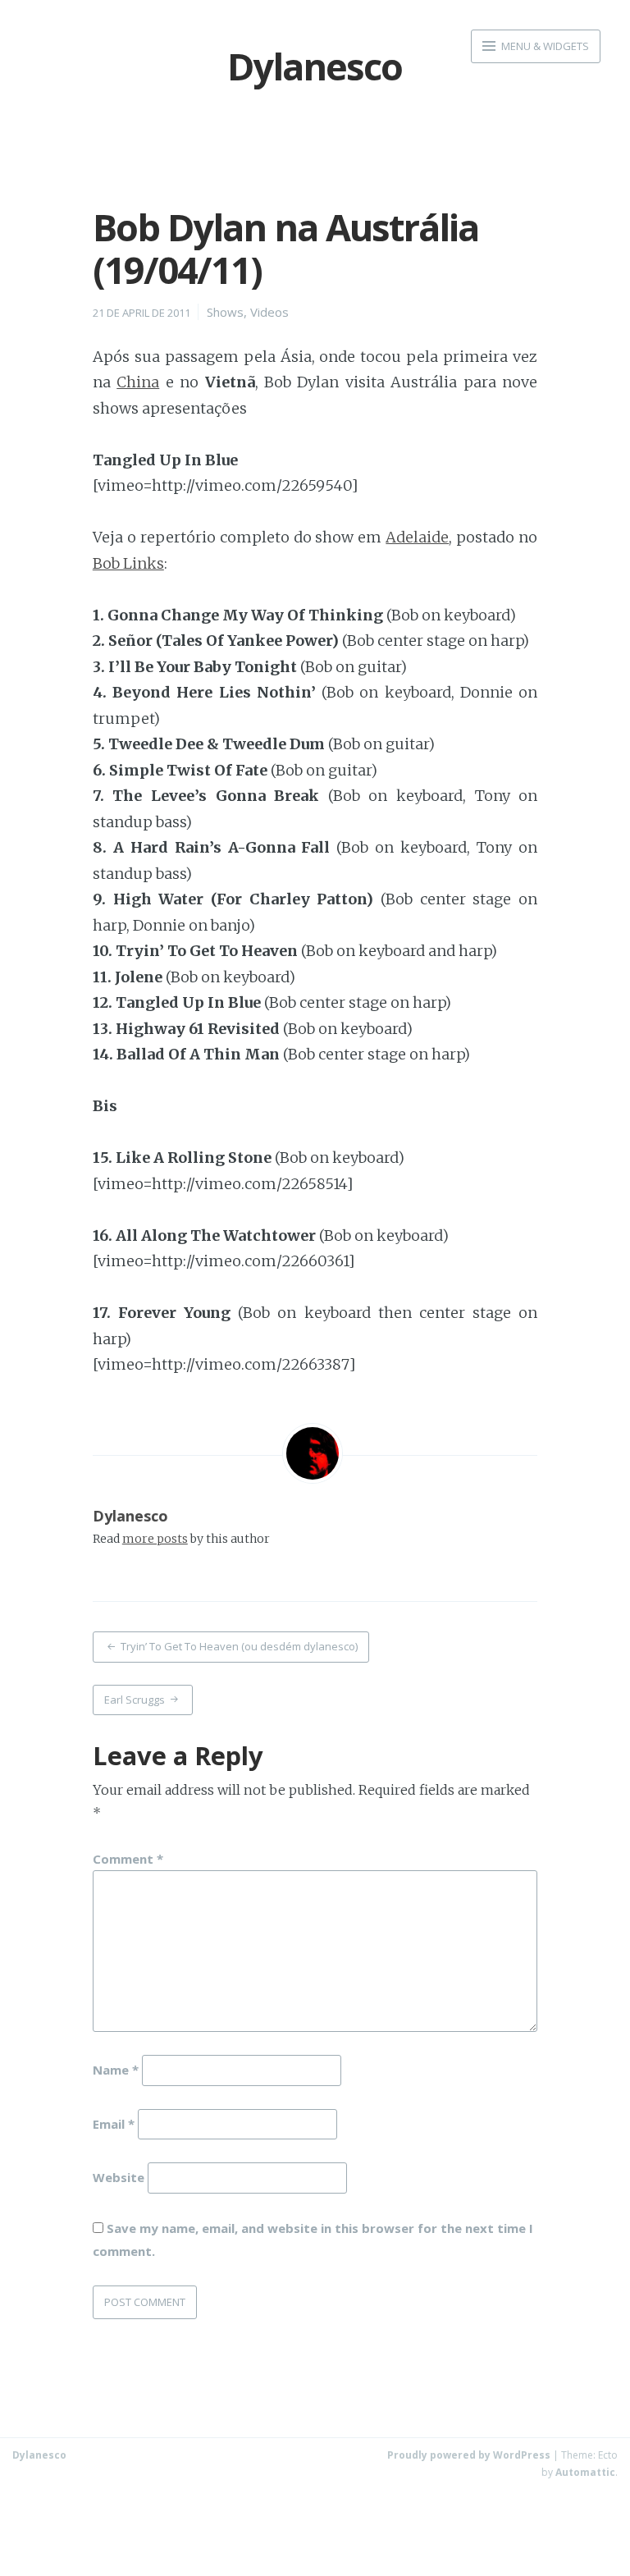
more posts (155, 1539)
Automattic (585, 2472)
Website (119, 2177)
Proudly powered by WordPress (469, 2455)
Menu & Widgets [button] (544, 46)
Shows (225, 312)
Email (114, 2123)
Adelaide (417, 537)
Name (116, 2069)
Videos (269, 312)
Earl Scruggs (135, 1700)
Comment (128, 1859)
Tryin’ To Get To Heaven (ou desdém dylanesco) (239, 1646)
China (138, 382)
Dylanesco (130, 1516)
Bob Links (128, 563)
